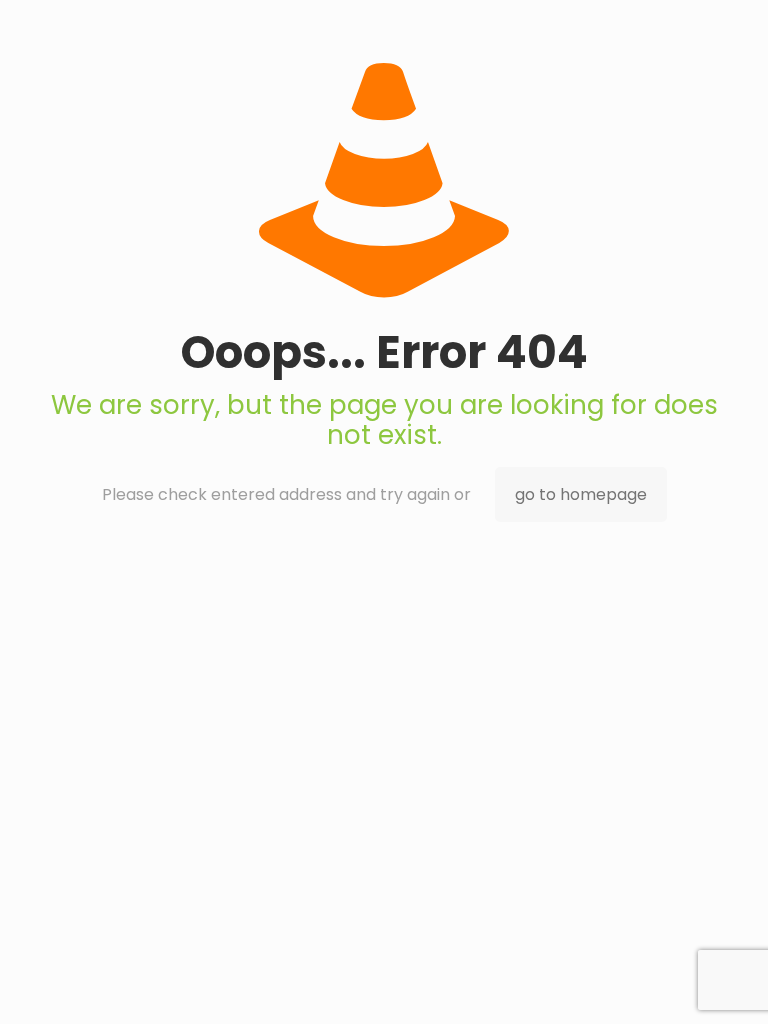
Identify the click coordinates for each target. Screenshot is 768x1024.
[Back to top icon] (672, 983)
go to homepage (581, 494)
